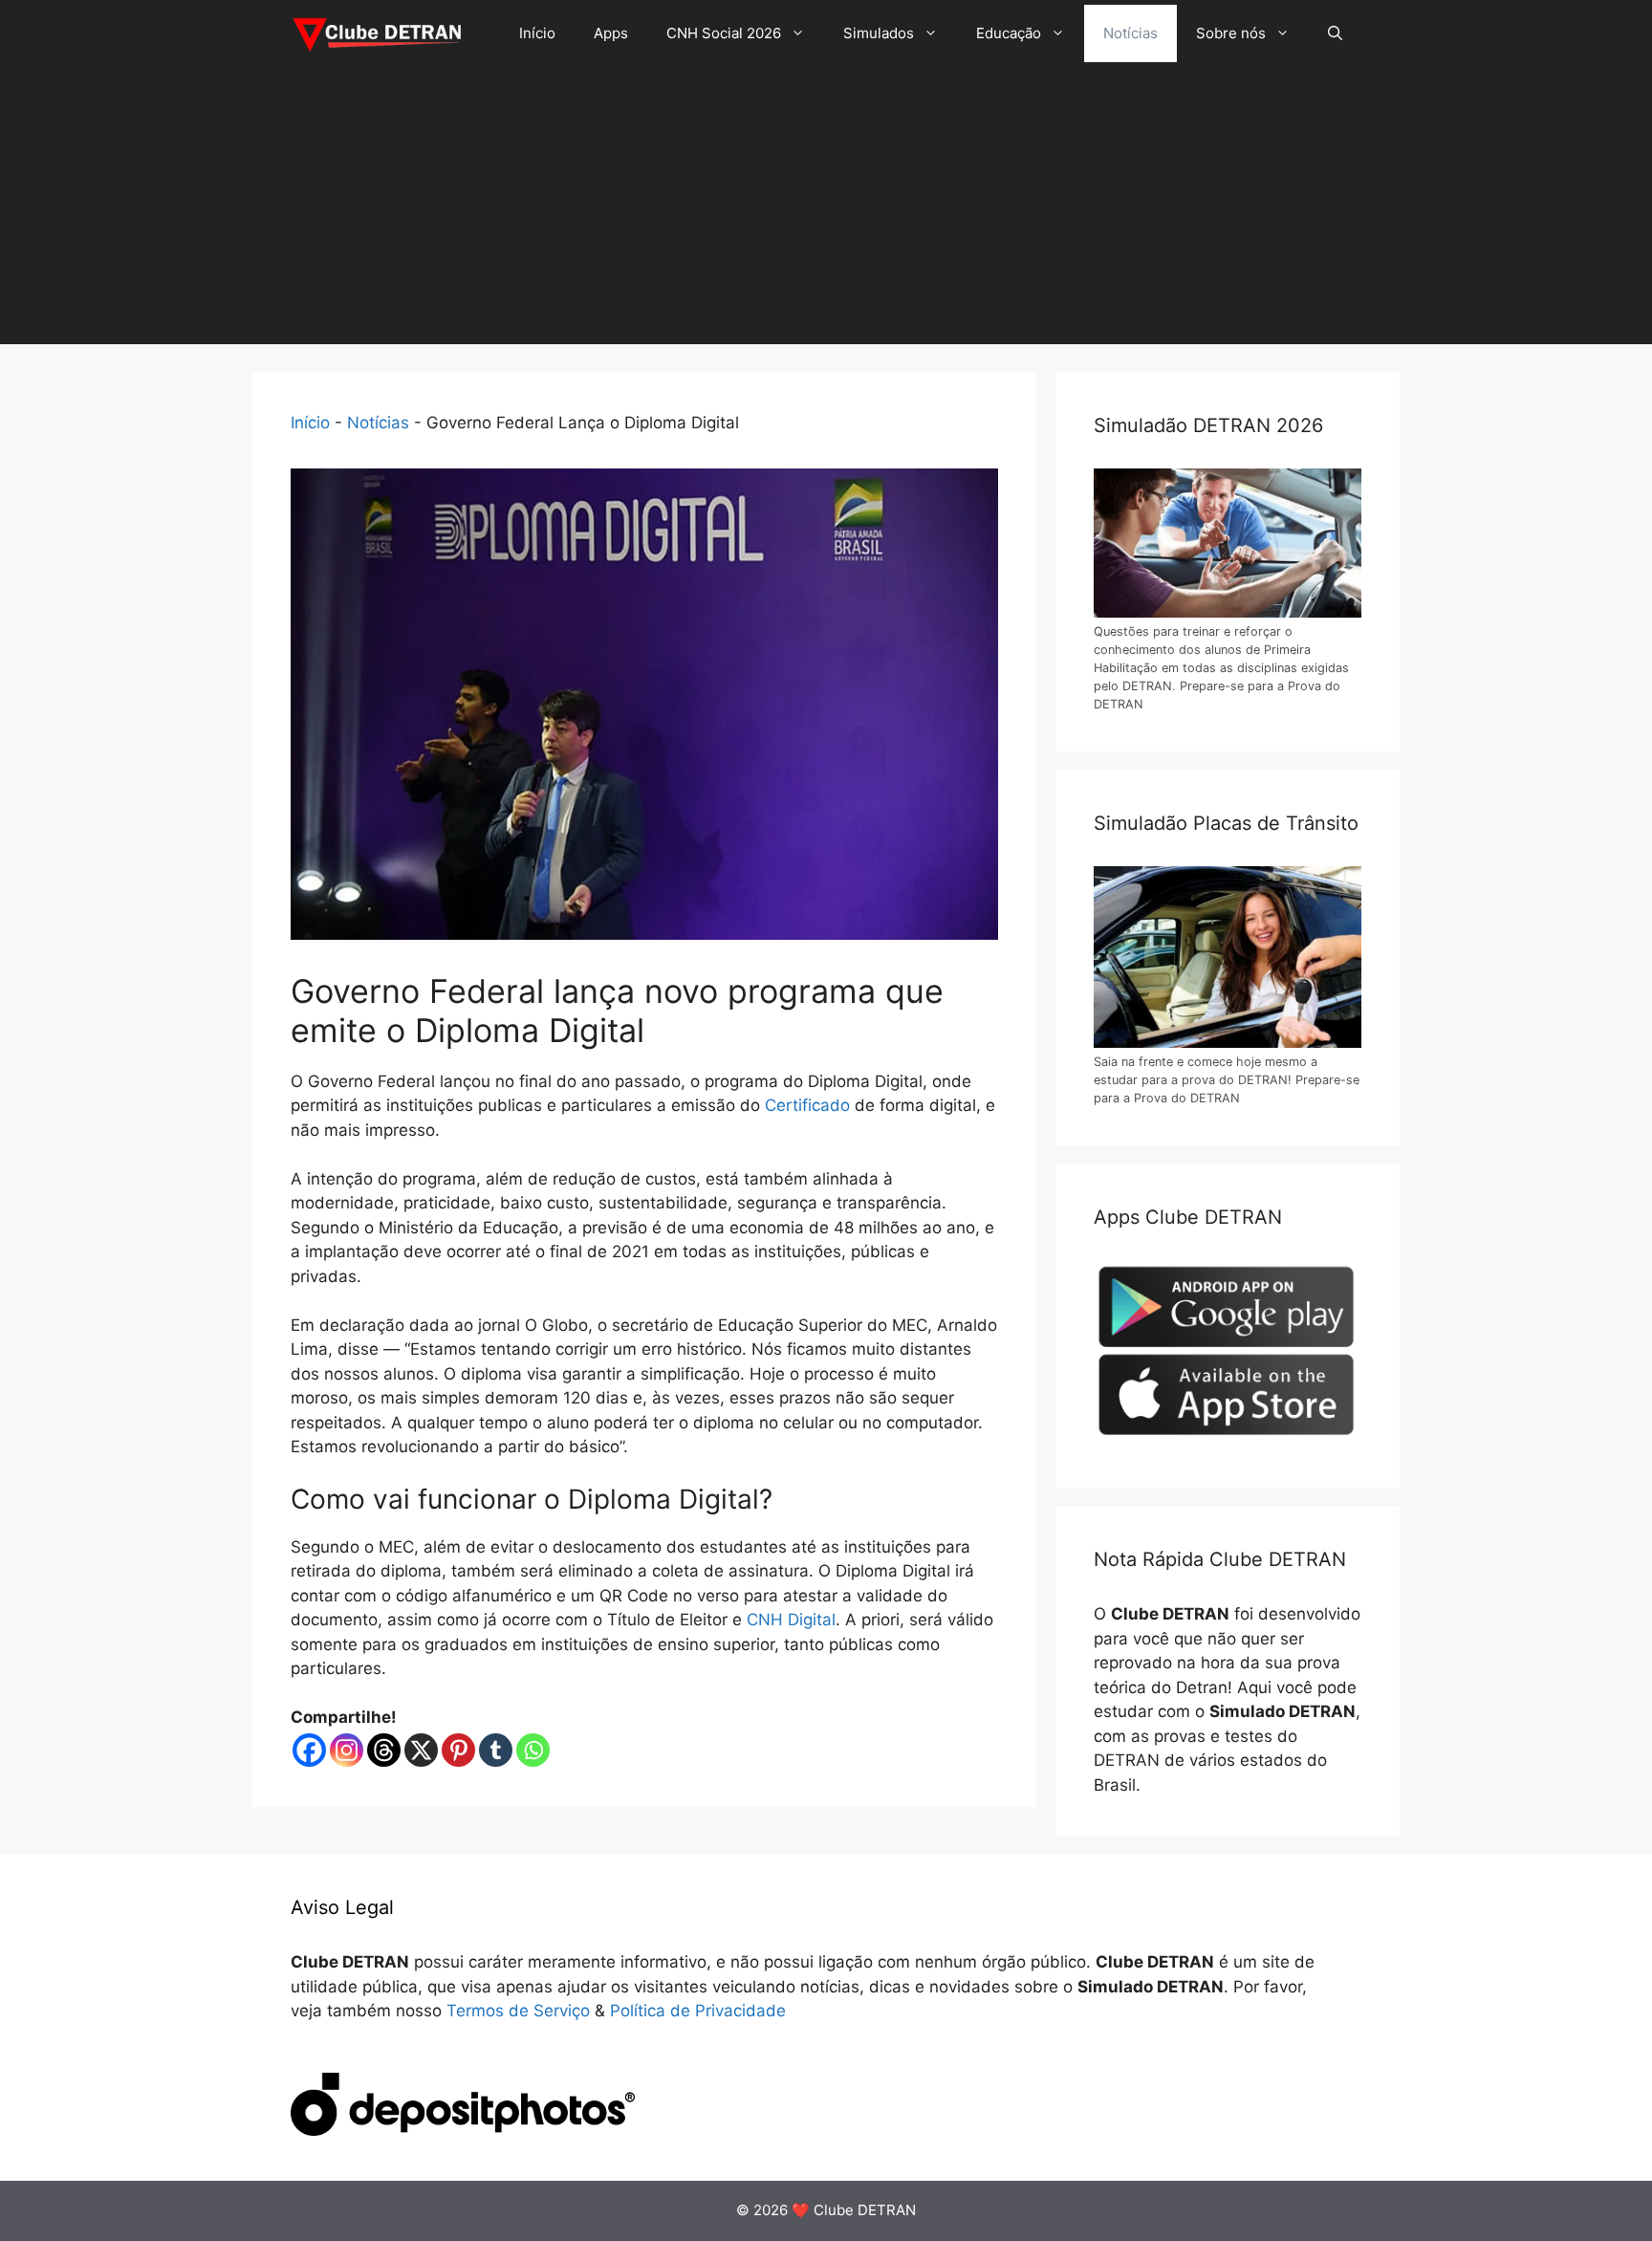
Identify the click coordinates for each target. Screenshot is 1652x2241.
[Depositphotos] (463, 2130)
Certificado (807, 1105)
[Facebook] (309, 1750)
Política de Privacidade (698, 2011)
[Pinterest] (458, 1750)
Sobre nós (1231, 33)
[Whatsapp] (533, 1750)
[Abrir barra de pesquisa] (1335, 33)
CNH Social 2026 (724, 33)
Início (537, 33)
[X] (421, 1750)
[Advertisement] (826, 210)
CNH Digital (791, 1620)
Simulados (879, 33)
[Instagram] (347, 1750)
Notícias (1130, 33)
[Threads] (384, 1750)
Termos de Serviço (518, 2011)
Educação (1009, 33)
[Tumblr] (496, 1750)
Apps (611, 33)
